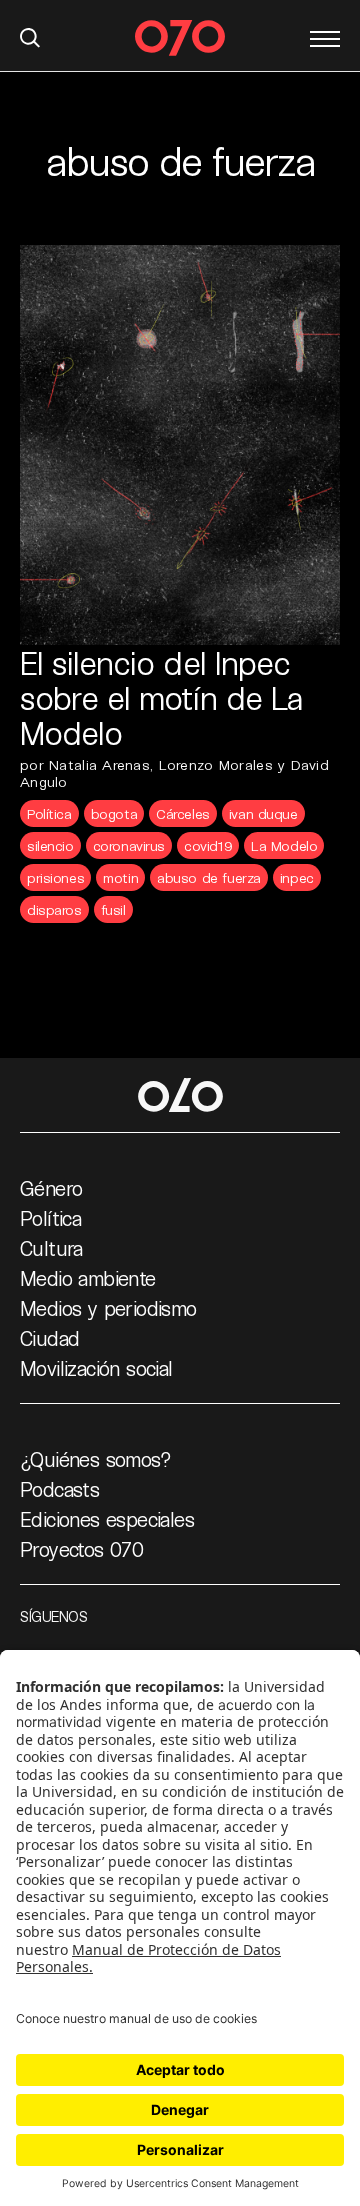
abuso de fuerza (209, 877)
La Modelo (284, 845)
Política (49, 813)
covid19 (208, 845)
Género (51, 1188)
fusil (113, 909)
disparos (54, 909)
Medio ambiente (88, 1278)
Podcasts (59, 1489)
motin (120, 877)
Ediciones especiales (107, 1519)
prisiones (55, 877)
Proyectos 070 (81, 1549)
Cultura (51, 1248)
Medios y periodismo (108, 1308)
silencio (50, 845)
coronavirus (129, 845)
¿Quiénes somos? (95, 1459)
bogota (114, 813)
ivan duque (263, 813)
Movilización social (96, 1368)
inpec (297, 877)
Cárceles (183, 813)
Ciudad (49, 1338)
